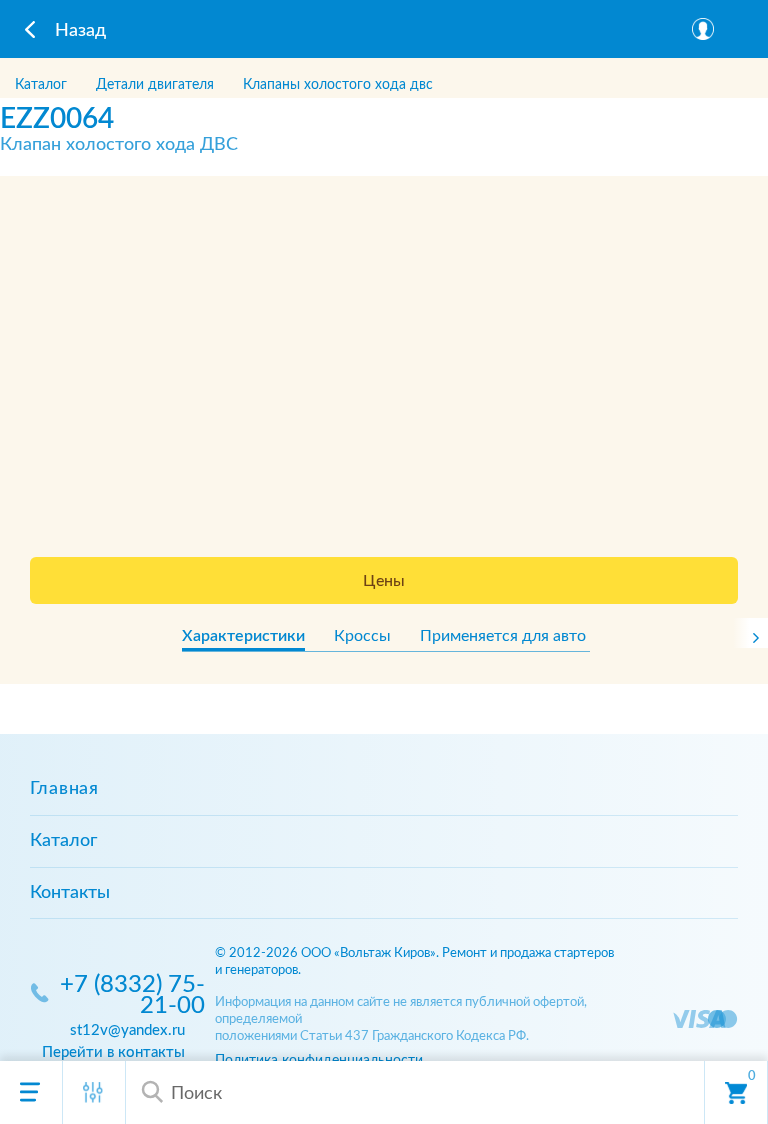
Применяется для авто (503, 636)
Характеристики (243, 636)
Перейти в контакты (113, 1052)
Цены (384, 581)
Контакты (70, 893)
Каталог (63, 841)
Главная (64, 789)
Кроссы (362, 636)
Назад (80, 31)
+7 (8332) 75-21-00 (132, 996)
